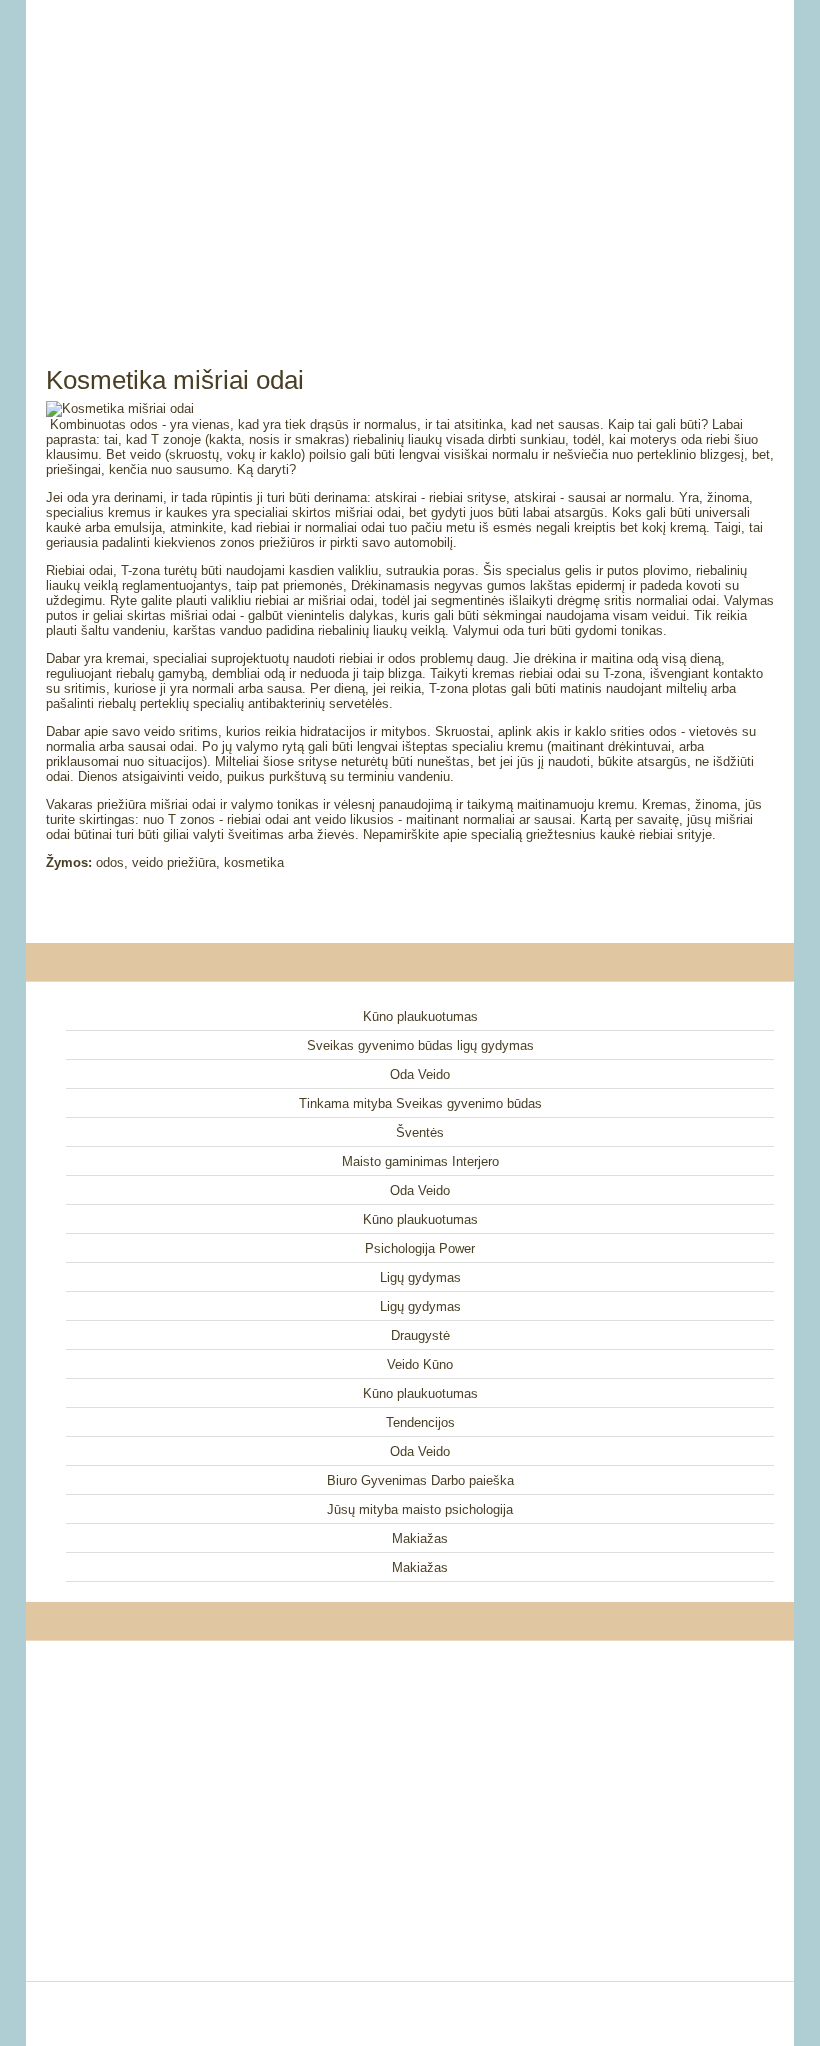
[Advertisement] (410, 160)
